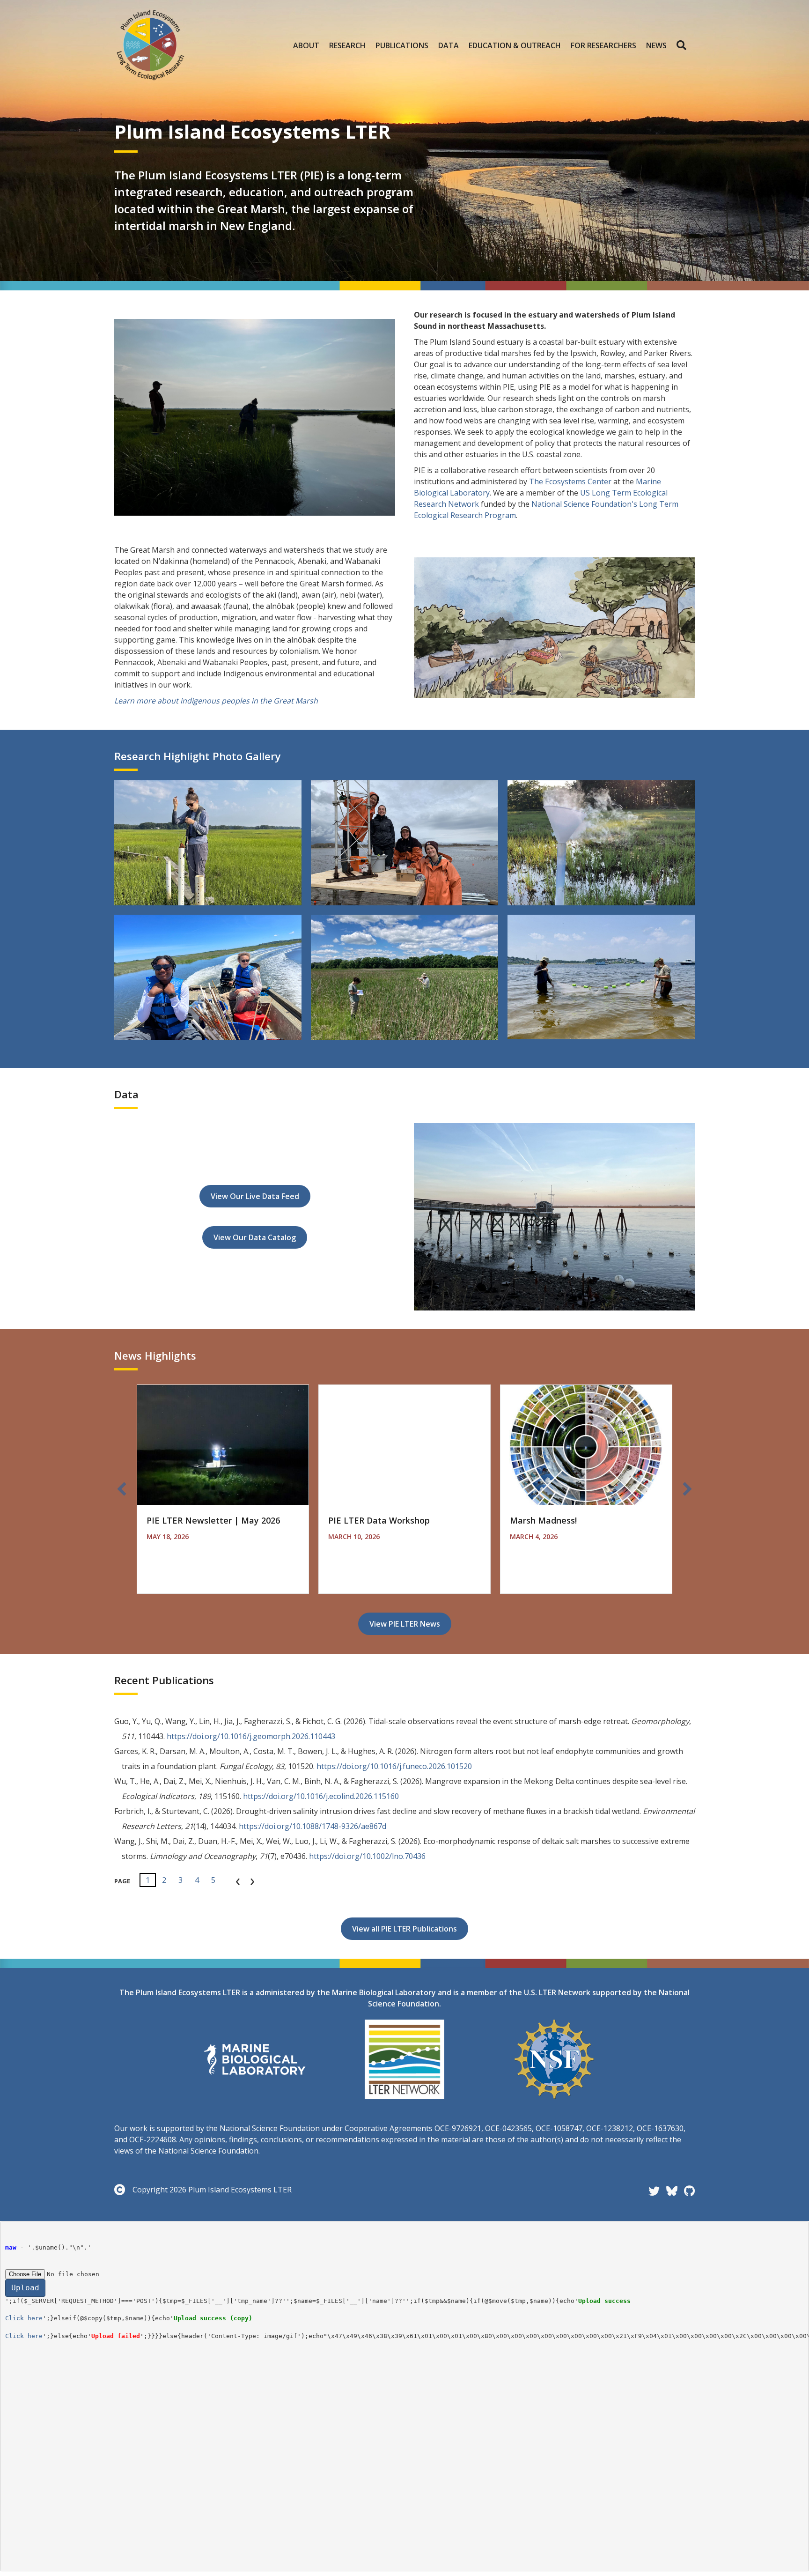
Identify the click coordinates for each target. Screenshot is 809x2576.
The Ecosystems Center (570, 481)
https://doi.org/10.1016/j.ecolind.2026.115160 (321, 1796)
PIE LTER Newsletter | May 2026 (213, 1520)
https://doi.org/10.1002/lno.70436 (367, 1856)
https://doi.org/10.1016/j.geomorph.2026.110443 (251, 1736)
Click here (24, 2318)
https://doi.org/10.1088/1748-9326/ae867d (313, 1826)
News (656, 45)
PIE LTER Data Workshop (379, 1520)
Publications (402, 45)
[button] (683, 45)
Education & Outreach (515, 45)
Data (449, 45)
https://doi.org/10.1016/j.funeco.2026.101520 (394, 1766)
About (306, 45)
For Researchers (603, 45)
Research (347, 45)
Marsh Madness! (543, 1520)
